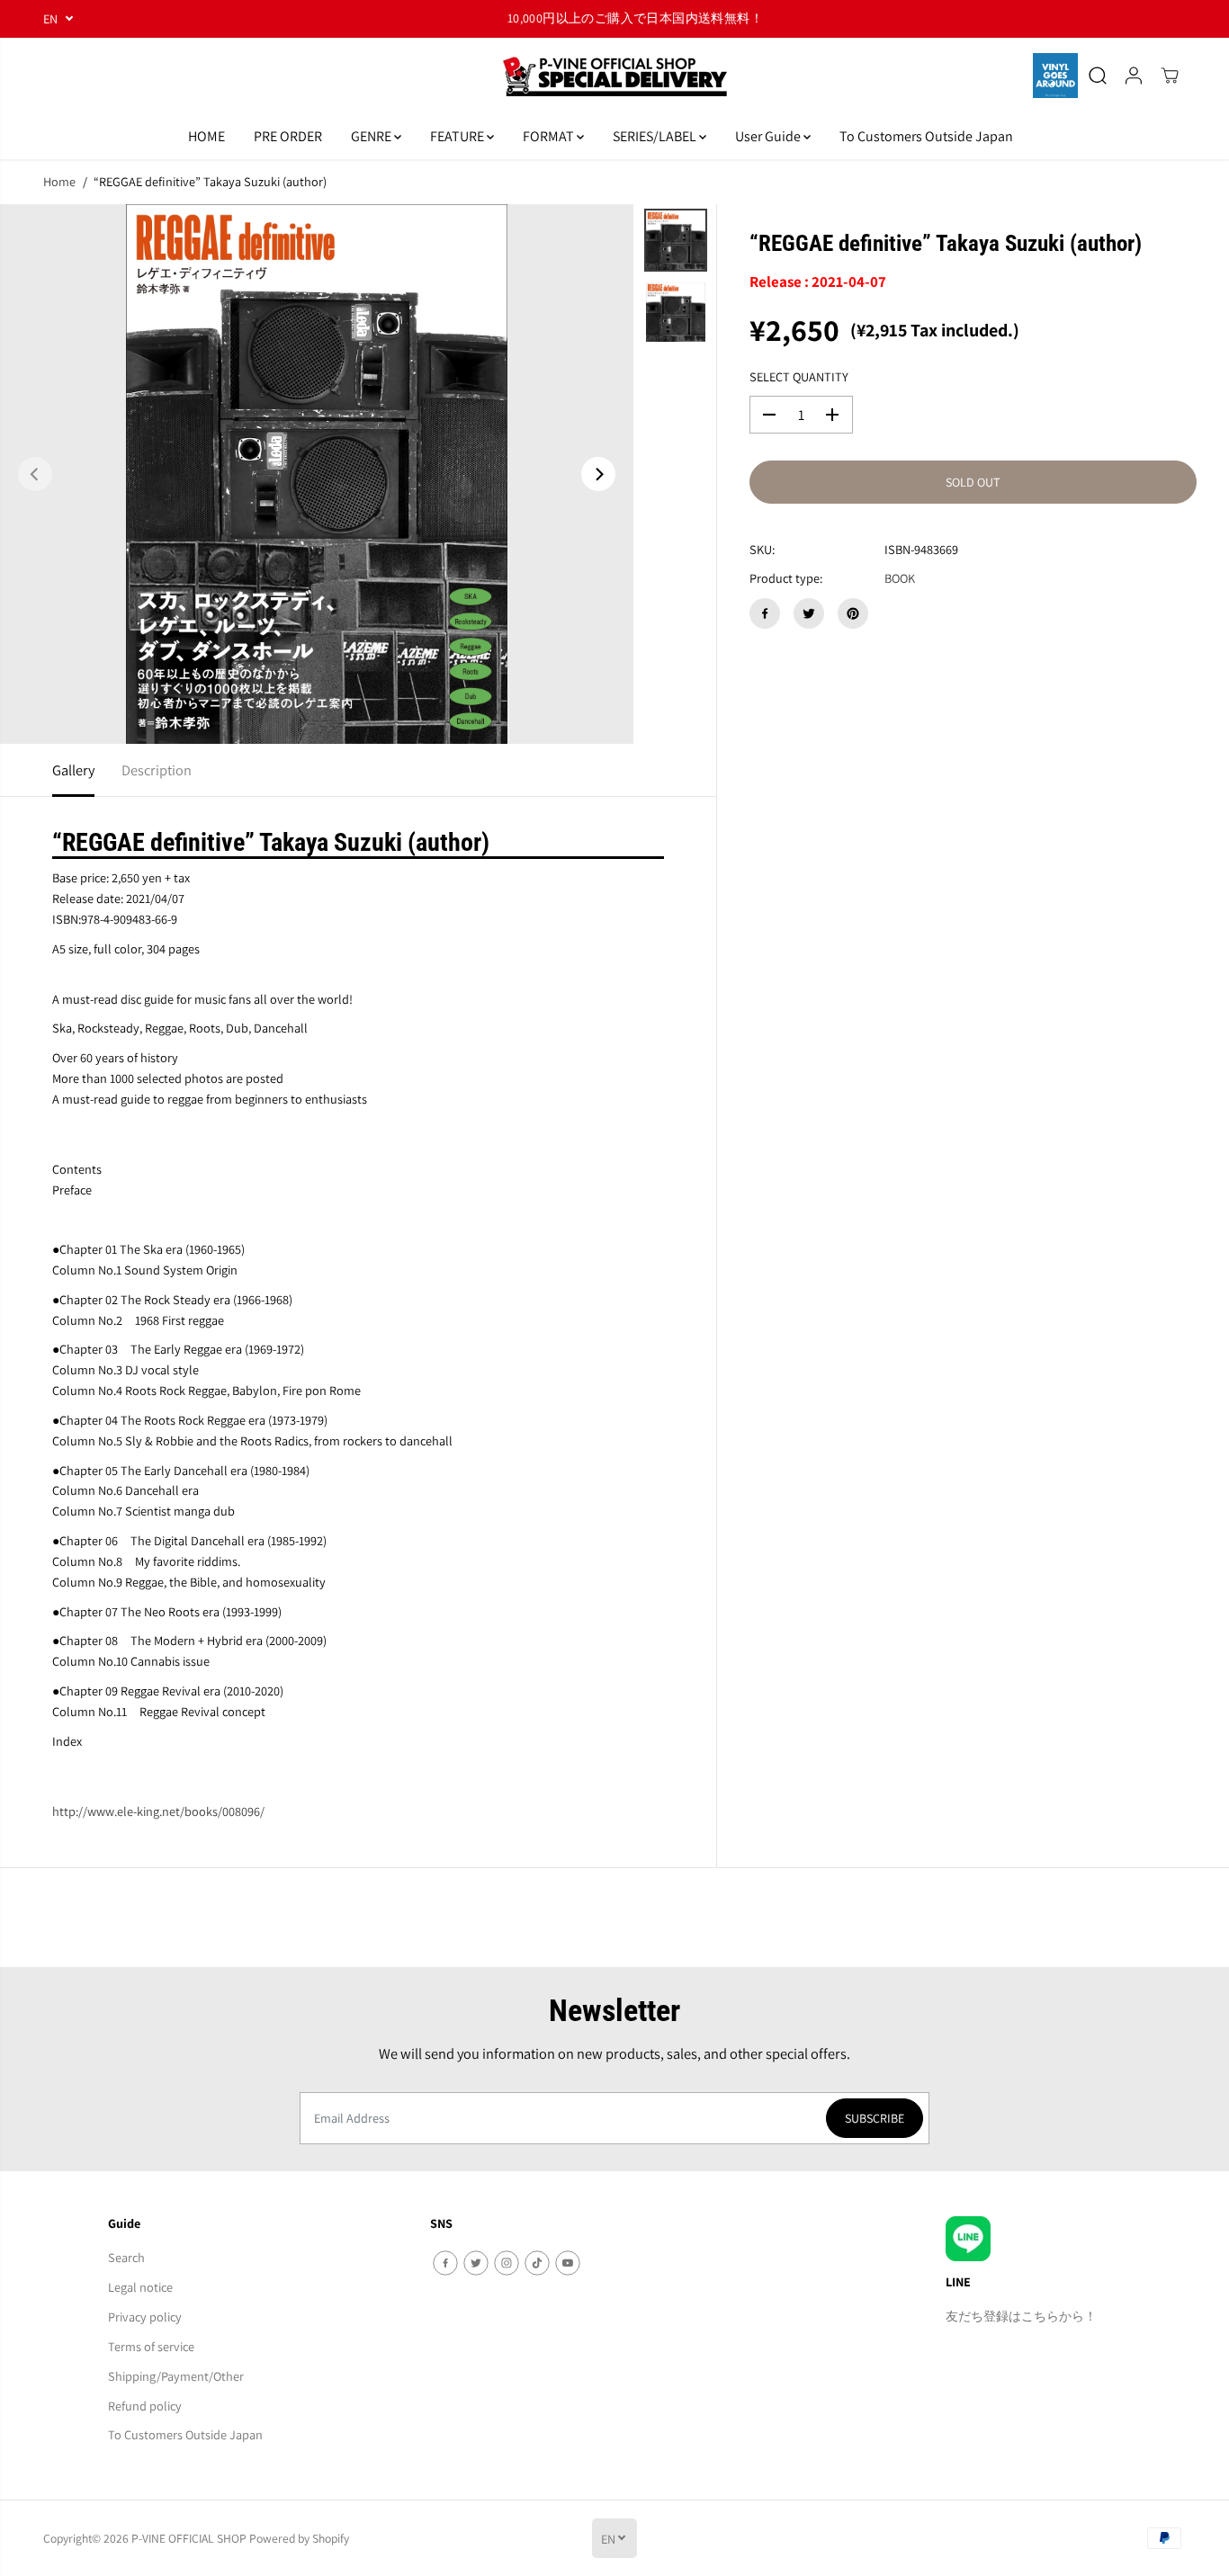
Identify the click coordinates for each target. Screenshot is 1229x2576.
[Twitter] (809, 613)
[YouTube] (568, 2263)
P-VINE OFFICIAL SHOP (189, 2538)
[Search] (1098, 76)
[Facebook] (765, 613)
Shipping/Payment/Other (176, 2376)
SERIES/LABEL (656, 136)
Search (126, 2257)
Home (59, 181)
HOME (206, 136)
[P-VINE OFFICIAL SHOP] (614, 76)
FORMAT (550, 136)
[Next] (598, 474)
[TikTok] (537, 2263)
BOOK (900, 579)
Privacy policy (145, 2317)
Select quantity (799, 376)
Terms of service (151, 2346)
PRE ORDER (288, 136)
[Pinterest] (853, 613)
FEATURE (458, 136)
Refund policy (145, 2406)
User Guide (769, 136)
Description (157, 770)
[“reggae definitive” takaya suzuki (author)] (317, 474)
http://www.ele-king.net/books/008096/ (158, 1811)
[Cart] (1170, 76)
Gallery (73, 770)
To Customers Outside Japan (926, 136)
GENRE (372, 136)
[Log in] (1134, 76)
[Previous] (35, 474)
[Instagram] (507, 2263)
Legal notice (140, 2287)
